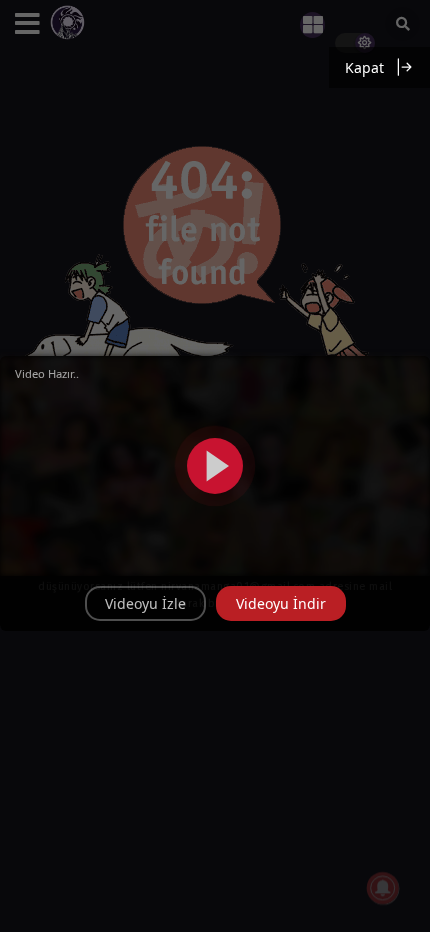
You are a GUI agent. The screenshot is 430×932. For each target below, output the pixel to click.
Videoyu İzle (145, 603)
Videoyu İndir (281, 603)
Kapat (364, 67)
